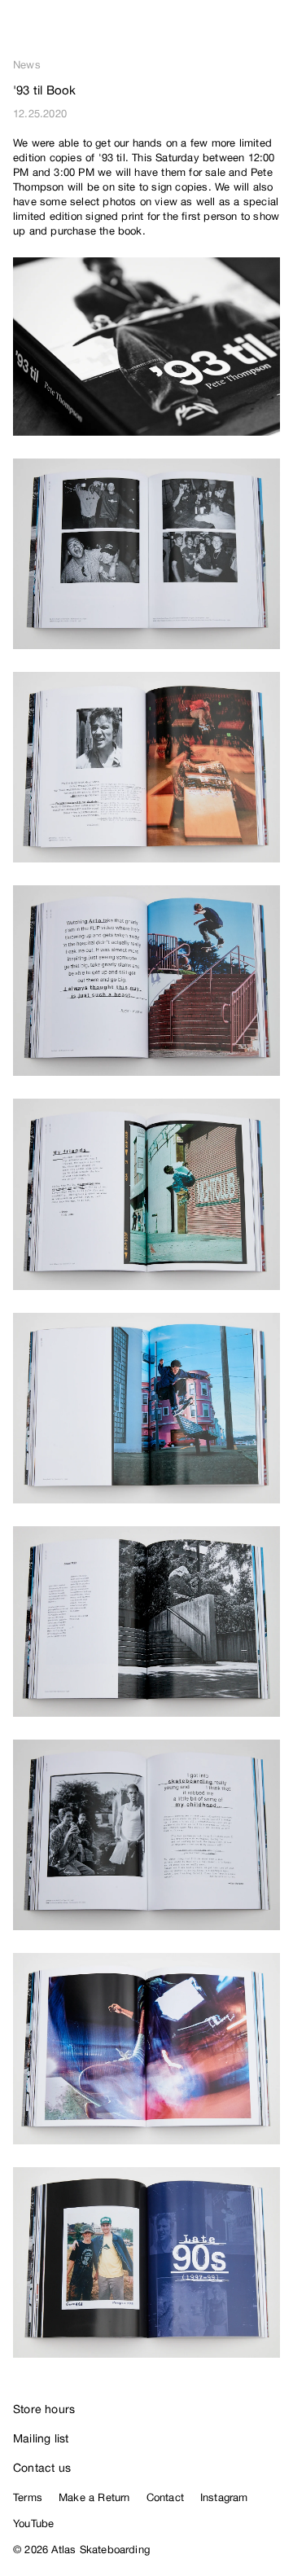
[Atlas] (47, 29)
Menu (273, 33)
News (27, 65)
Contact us (42, 2468)
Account (241, 33)
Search (208, 33)
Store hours (44, 2409)
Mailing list (41, 2438)
